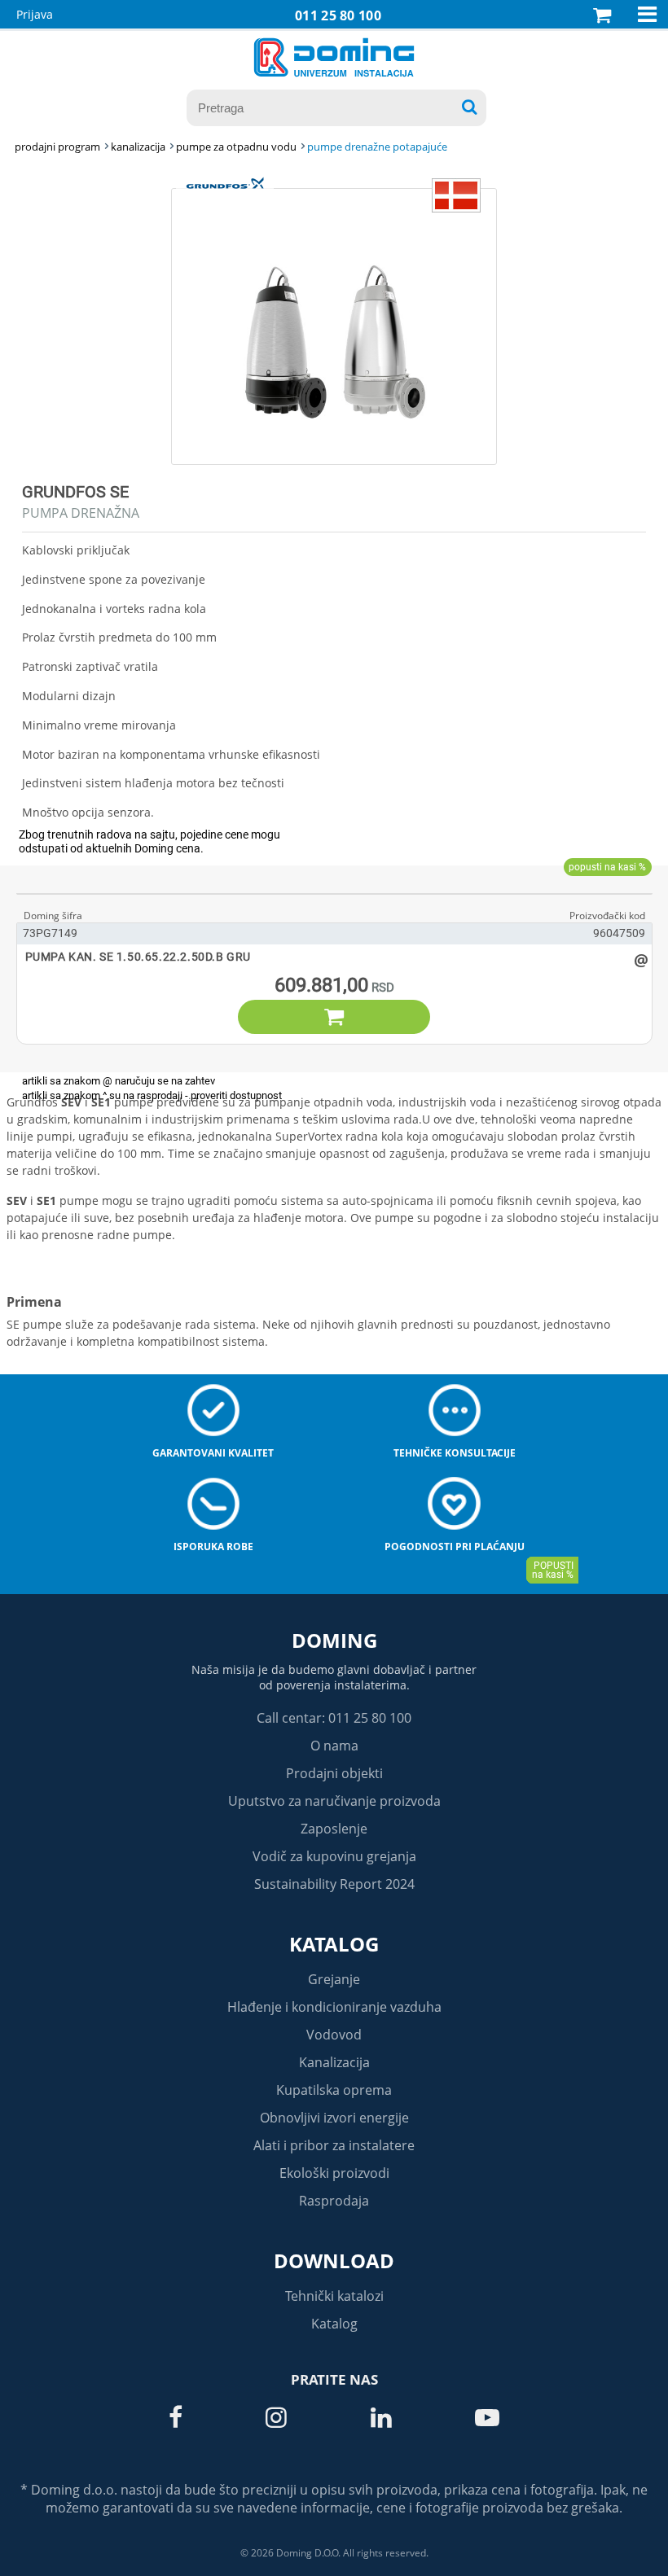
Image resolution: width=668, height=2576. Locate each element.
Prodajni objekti (334, 1773)
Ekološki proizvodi (334, 2173)
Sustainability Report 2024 (334, 1884)
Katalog (334, 1944)
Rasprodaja (334, 2201)
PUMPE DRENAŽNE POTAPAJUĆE (377, 147)
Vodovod (334, 2035)
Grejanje (334, 1979)
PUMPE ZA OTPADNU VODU (236, 147)
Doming (334, 1640)
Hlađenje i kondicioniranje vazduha (334, 2007)
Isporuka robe (213, 1546)
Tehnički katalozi (334, 2296)
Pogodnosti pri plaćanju (455, 1546)
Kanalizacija (334, 2062)
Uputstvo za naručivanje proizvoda (334, 1801)
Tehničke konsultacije (455, 1453)
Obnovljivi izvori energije (334, 2118)
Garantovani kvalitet (213, 1453)
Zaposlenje (334, 1829)
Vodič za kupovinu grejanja (334, 1856)
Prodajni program (57, 147)
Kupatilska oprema (334, 2090)
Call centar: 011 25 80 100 (334, 1718)
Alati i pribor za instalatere (334, 2145)
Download (334, 2261)
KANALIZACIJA (138, 147)
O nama (334, 1746)
